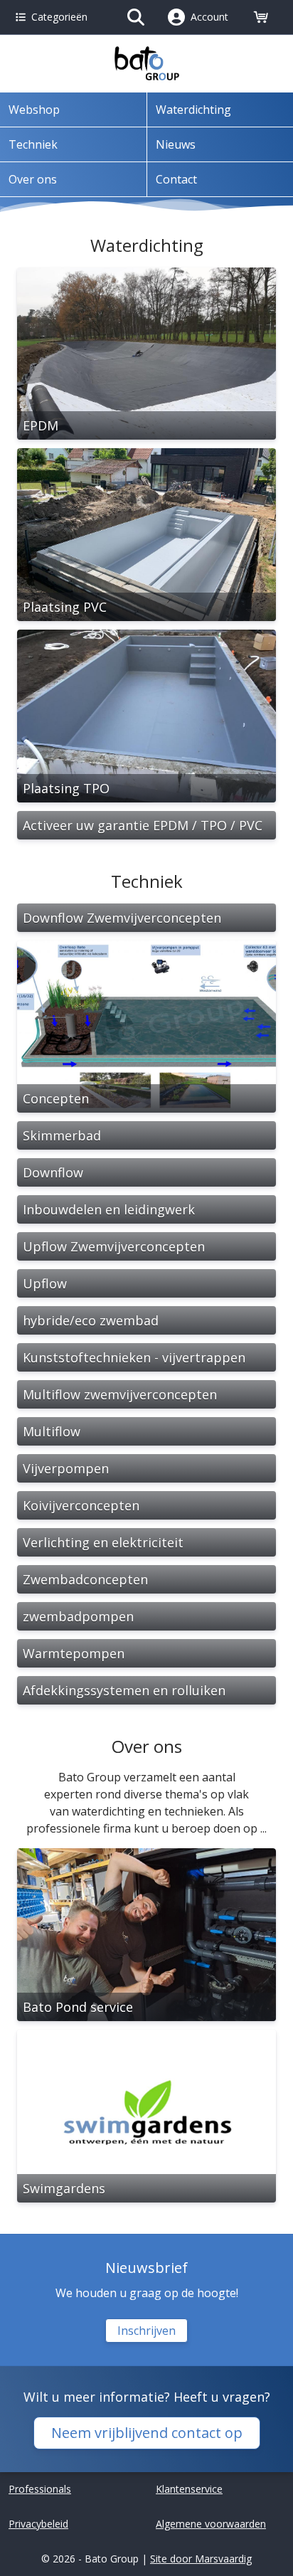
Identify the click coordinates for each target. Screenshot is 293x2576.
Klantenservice (189, 2489)
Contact (176, 179)
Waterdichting (193, 110)
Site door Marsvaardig (201, 2559)
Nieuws (176, 144)
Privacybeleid (38, 2524)
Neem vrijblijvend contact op (147, 2433)
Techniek (33, 144)
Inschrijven (146, 2331)
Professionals (40, 2489)
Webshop (34, 110)
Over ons (33, 179)
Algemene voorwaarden (211, 2524)
